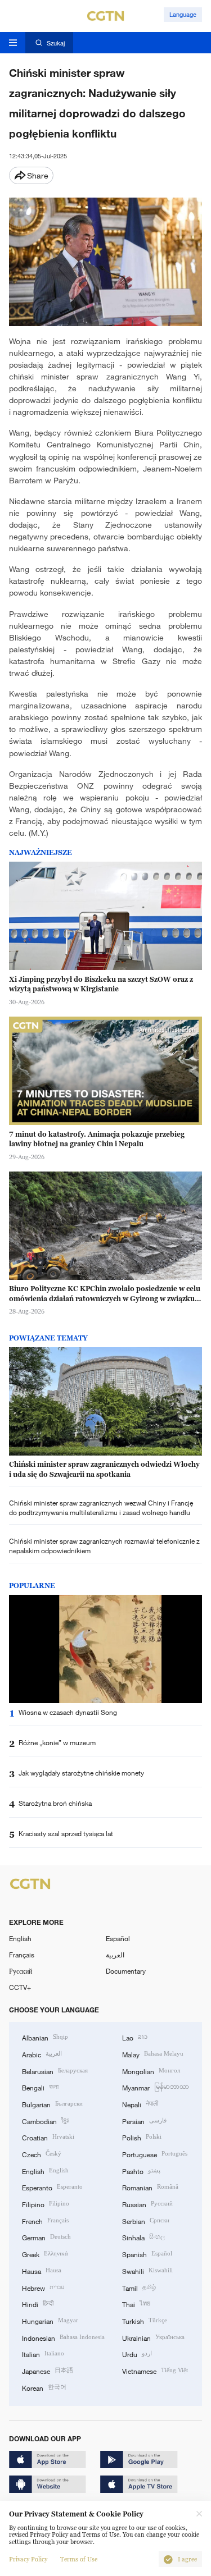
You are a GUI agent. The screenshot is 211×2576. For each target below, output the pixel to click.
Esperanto (52, 2187)
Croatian (48, 2137)
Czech (42, 2154)
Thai (136, 2303)
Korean (44, 2387)
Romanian (150, 2187)
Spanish (147, 2254)
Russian (147, 2204)
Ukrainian (153, 2337)
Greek (45, 2254)
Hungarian (50, 2320)
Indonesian (63, 2337)
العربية (115, 1955)
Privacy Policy (28, 2559)
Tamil (139, 2287)
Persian (144, 2120)
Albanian (45, 2037)
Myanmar (156, 2087)
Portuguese (155, 2154)
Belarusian (55, 2071)
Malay (153, 2054)
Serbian (146, 2220)
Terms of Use (79, 2559)
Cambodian (45, 2120)
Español (118, 1938)
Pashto (141, 2170)
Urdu (137, 2353)
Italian (43, 2353)
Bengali (40, 2087)
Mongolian (151, 2071)
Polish (142, 2137)
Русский (21, 1971)
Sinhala (143, 2237)
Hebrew (43, 2287)
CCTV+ (20, 1987)
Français (22, 1955)
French (45, 2220)
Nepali (140, 2104)
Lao (135, 2037)
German (46, 2237)
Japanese (48, 2370)
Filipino (46, 2204)
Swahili (147, 2270)
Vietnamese (155, 2370)
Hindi (38, 2303)
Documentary (126, 1971)
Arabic (42, 2054)
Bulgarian (52, 2104)
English (20, 1938)
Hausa (42, 2270)
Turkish (145, 2320)
